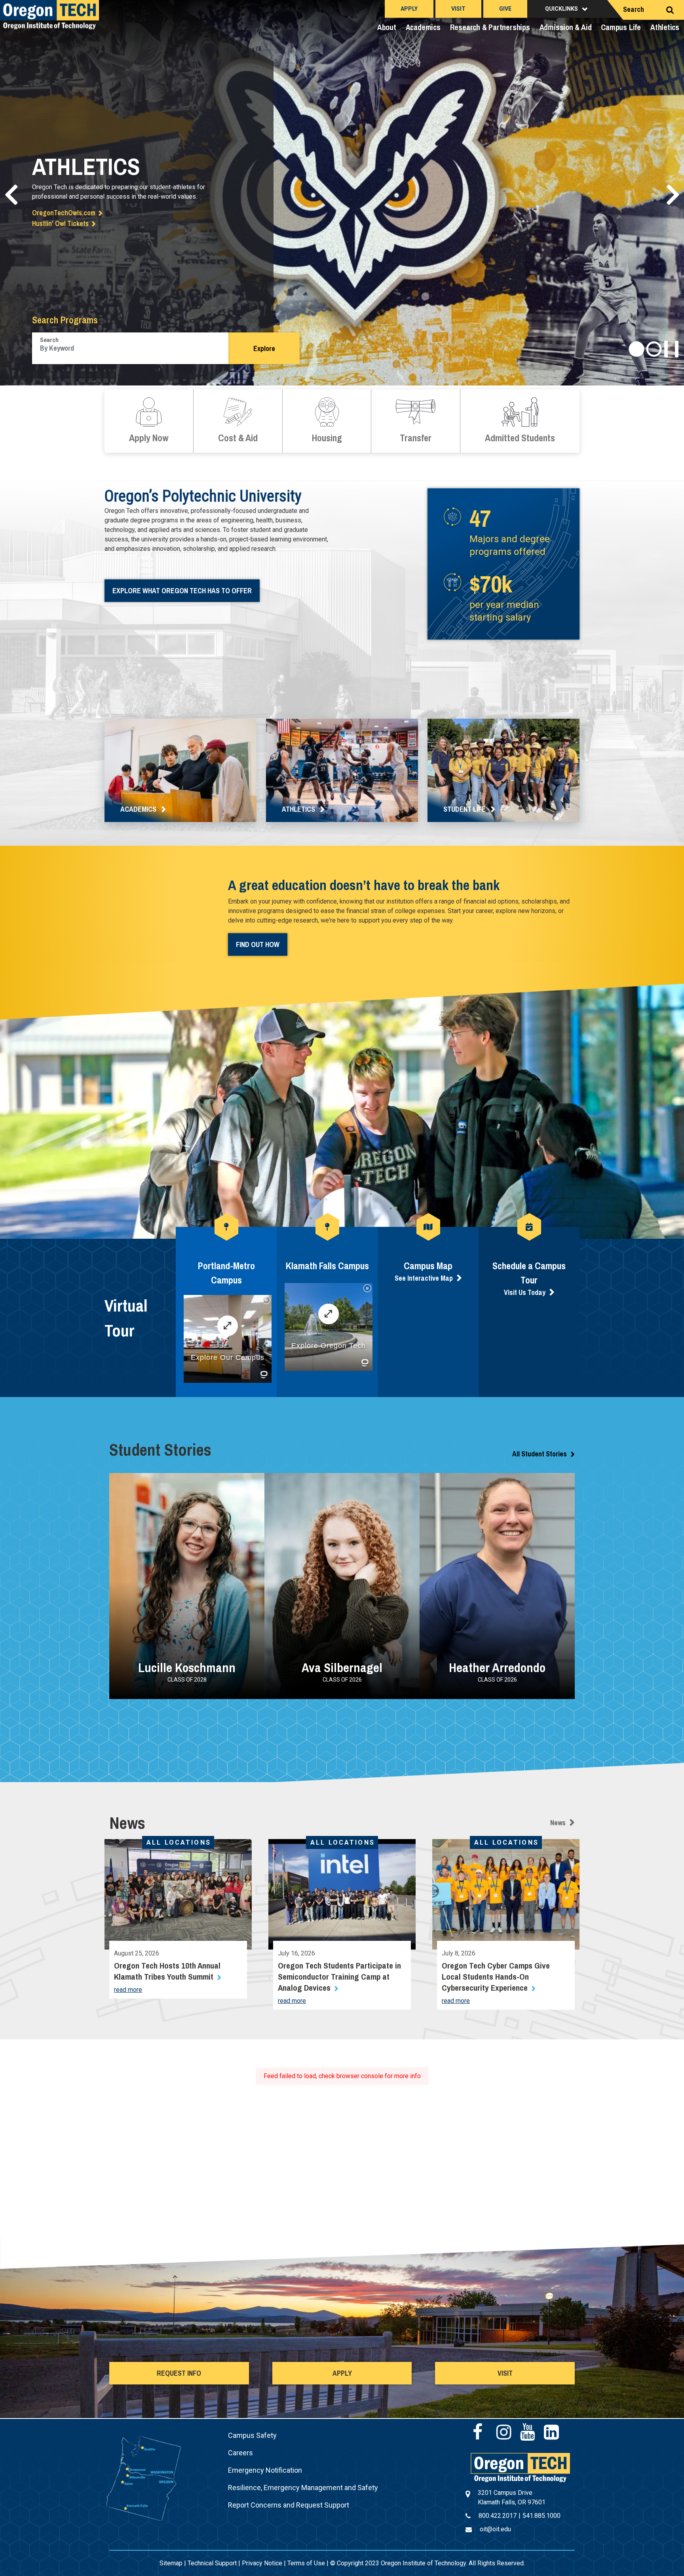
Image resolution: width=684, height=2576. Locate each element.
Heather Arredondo (497, 1668)
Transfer (416, 421)
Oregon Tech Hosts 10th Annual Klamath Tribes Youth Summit (167, 1971)
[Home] (520, 2467)
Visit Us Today (525, 1292)
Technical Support (212, 2563)
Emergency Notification (265, 2470)
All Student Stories (540, 1454)
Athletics (665, 27)
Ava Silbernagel (342, 1668)
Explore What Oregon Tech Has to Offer (182, 591)
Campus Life (621, 27)
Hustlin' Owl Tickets (60, 223)
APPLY (342, 2373)
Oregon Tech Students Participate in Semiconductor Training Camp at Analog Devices (339, 1977)
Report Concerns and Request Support (289, 2505)
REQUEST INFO (179, 2373)
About (387, 27)
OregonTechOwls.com (64, 213)
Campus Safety (252, 2435)
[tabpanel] (342, 193)
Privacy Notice (262, 2563)
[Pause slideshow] (671, 349)
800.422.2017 (498, 2516)
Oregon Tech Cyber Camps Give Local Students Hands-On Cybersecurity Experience (496, 1977)
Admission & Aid (566, 27)
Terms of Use (306, 2563)
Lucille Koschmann (187, 1668)
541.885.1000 (541, 2516)
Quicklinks (561, 9)
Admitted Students (520, 421)
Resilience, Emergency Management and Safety (303, 2488)
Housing (327, 421)
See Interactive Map (424, 1278)
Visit (458, 9)
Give (505, 9)
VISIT (505, 2373)
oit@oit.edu (495, 2529)
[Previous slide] (11, 195)
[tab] (636, 349)
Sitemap (171, 2563)
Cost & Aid (238, 421)
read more (128, 1990)
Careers (240, 2453)
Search (634, 9)
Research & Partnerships (490, 27)
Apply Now (149, 421)
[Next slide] (673, 195)
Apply (409, 9)
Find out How (258, 944)
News (558, 1823)
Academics (423, 27)
